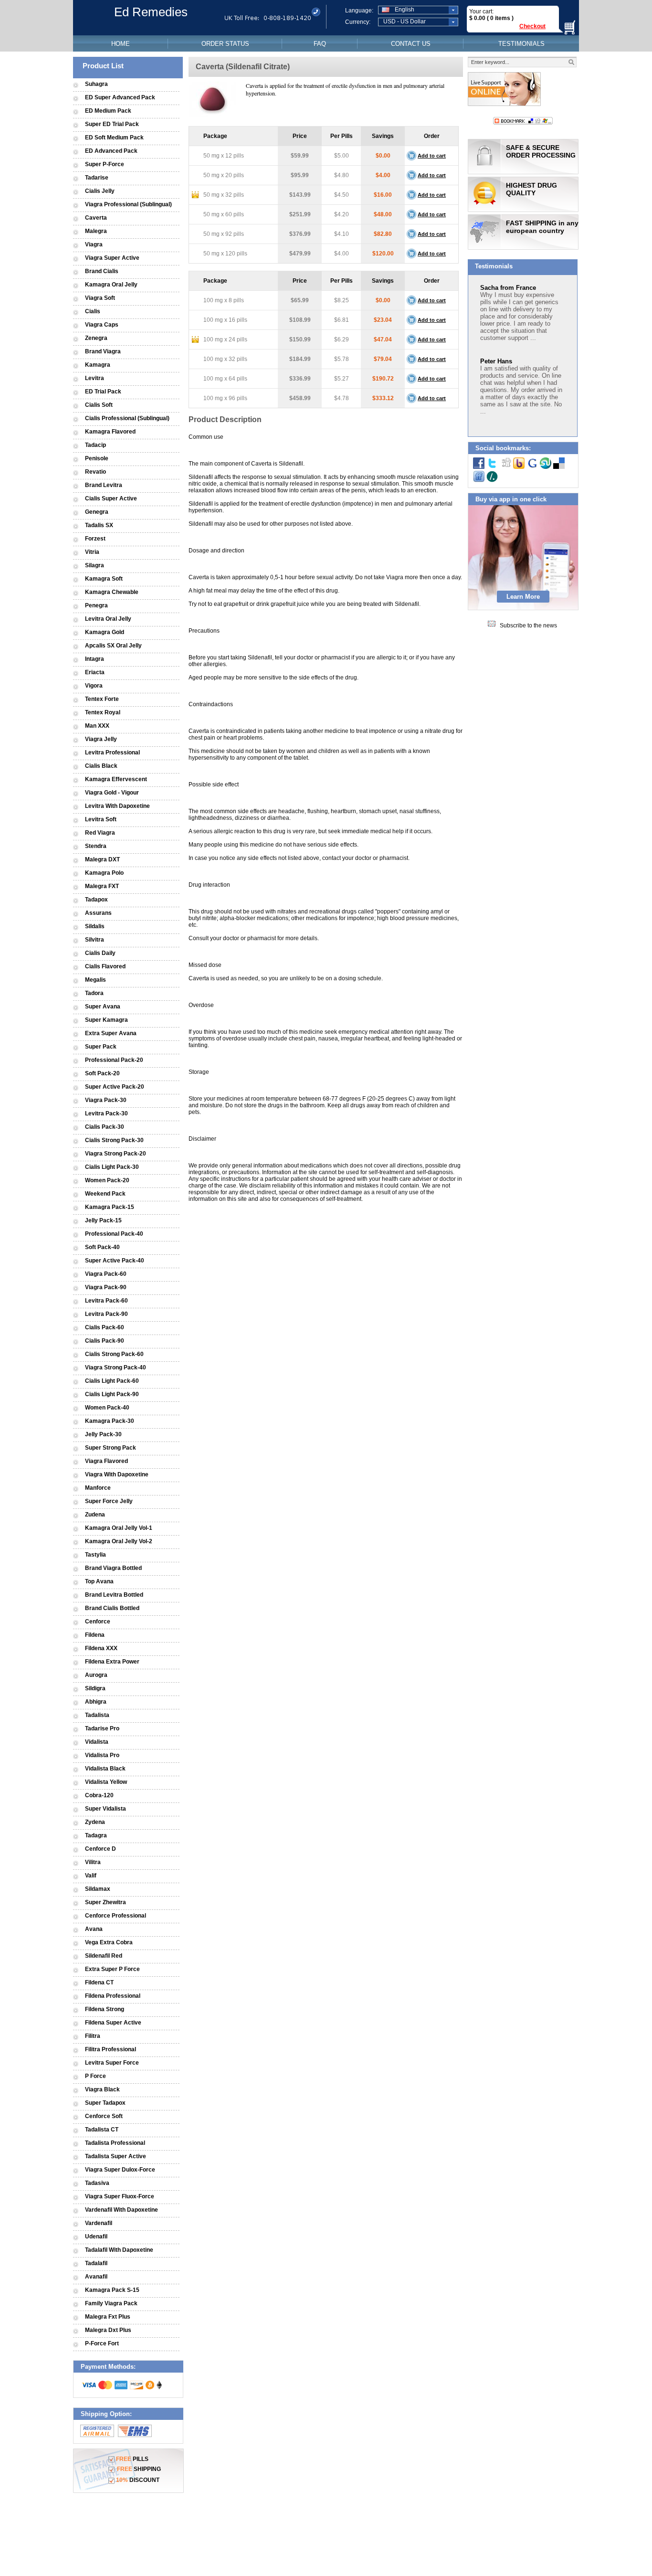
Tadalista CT (102, 2130)
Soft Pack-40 (102, 1247)
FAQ (320, 44)
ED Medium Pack (108, 111)
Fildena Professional (113, 1996)
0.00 (479, 18)
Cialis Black (101, 766)
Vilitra (93, 1862)
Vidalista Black (105, 1769)
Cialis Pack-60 (105, 1327)
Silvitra (95, 940)
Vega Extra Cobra (109, 1942)
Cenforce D (100, 1849)
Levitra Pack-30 (106, 1113)
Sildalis (95, 926)
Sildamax (98, 1889)
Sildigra (95, 1688)
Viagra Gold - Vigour (112, 793)
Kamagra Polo (104, 873)
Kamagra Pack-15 (110, 1207)
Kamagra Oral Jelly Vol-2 (119, 1541)
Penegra (96, 605)
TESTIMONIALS (521, 44)
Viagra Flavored (106, 1461)
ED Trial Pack (103, 392)
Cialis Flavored (105, 966)
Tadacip (95, 445)
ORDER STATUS (225, 44)
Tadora (94, 993)
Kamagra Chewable (112, 592)
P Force (95, 2076)
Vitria (92, 552)
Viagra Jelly (101, 739)
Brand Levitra (104, 485)
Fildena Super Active (113, 2023)
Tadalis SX (99, 525)
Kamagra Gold (105, 632)
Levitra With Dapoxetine (117, 806)
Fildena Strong (105, 2009)
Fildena (95, 1635)
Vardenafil (99, 2223)
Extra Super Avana (111, 1033)
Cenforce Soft (104, 2116)
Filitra (93, 2036)
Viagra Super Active (112, 258)
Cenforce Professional (116, 1916)
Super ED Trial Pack (112, 124)
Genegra (97, 512)
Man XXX (97, 726)
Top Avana (99, 1581)
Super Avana (103, 1007)
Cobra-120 (99, 1795)
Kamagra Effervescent (116, 779)
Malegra (96, 231)
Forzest (95, 539)
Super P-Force (105, 164)
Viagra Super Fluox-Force (120, 2196)
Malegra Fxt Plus (108, 2317)
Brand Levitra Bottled (114, 1595)
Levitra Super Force (112, 2063)
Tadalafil (96, 2263)
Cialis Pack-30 (105, 1127)
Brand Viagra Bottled (113, 1568)
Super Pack (101, 1047)
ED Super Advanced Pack (120, 97)
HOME (121, 44)
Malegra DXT (102, 859)
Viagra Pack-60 (106, 1274)
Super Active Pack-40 (115, 1261)
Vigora (94, 686)
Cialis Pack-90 (105, 1341)
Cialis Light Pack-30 (112, 1167)
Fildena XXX (101, 1648)
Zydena (95, 1822)
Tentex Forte (102, 699)
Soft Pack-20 (102, 1073)
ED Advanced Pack (111, 151)
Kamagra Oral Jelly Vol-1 (119, 1528)
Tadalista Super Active (116, 2156)
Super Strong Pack (110, 1448)
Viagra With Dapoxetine (117, 1474)
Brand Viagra (103, 351)
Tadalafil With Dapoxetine (119, 2250)
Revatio (95, 472)
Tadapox (96, 900)
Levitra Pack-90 (106, 1314)
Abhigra (96, 1702)
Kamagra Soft (104, 579)
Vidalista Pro (102, 1755)
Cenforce (98, 1622)
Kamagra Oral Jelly (111, 285)
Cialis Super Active (111, 498)
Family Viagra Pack (111, 2303)
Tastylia (95, 1555)
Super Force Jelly (109, 1501)
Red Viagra (100, 833)
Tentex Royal (103, 712)
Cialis (93, 311)
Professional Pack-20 (114, 1060)
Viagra (94, 244)
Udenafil (96, 2237)
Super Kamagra (106, 1020)
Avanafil (96, 2277)
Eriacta (95, 672)
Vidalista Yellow (106, 1782)
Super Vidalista (105, 1809)
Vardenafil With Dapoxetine (121, 2210)
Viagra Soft (100, 298)
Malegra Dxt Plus (108, 2330)
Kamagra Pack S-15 (112, 2290)
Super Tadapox (105, 2103)
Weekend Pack (105, 1194)
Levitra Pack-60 (106, 1301)
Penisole (97, 458)
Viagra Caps (102, 325)
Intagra (95, 659)
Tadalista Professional (115, 2143)
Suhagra (96, 84)
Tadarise (97, 178)
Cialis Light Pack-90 (112, 1394)
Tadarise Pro (102, 1728)
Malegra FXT (102, 886)
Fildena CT (99, 1982)
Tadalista (97, 1715)
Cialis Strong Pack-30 (114, 1140)
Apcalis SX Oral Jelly (113, 646)
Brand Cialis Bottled (112, 1608)
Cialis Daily (100, 953)
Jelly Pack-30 (103, 1434)
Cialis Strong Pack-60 (114, 1354)
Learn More (523, 597)
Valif (91, 1876)
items (503, 18)
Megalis (95, 980)
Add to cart (432, 156)
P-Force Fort (102, 2343)
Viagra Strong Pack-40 (116, 1368)
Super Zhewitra (105, 1902)
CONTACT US (411, 44)
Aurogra (96, 1675)
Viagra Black (102, 2089)
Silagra (95, 565)
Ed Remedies (151, 12)
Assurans (98, 913)
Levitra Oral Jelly (108, 619)
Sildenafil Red (104, 1956)
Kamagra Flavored (110, 432)
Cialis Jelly (100, 191)
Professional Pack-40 (114, 1234)
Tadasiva (97, 2183)
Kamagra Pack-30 (110, 1421)
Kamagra (98, 365)
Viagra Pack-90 (106, 1287)
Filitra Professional (110, 2049)
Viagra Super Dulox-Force (120, 2170)
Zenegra (96, 338)
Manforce (98, 1488)
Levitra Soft (101, 819)
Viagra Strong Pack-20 (116, 1154)
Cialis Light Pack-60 (112, 1381)
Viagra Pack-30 (106, 1100)
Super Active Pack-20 (115, 1087)
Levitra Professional (112, 753)
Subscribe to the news (528, 625)
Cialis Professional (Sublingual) (127, 418)
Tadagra (96, 1835)
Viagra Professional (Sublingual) (128, 204)
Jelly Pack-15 (103, 1220)
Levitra (95, 378)
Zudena (95, 1515)
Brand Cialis (102, 271)
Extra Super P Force (112, 1969)
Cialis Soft (99, 405)
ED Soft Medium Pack (114, 138)
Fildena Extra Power (112, 1662)
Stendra (96, 846)
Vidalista (97, 1742)
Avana (94, 1929)
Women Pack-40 (107, 1408)
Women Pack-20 (107, 1180)
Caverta (96, 218)
